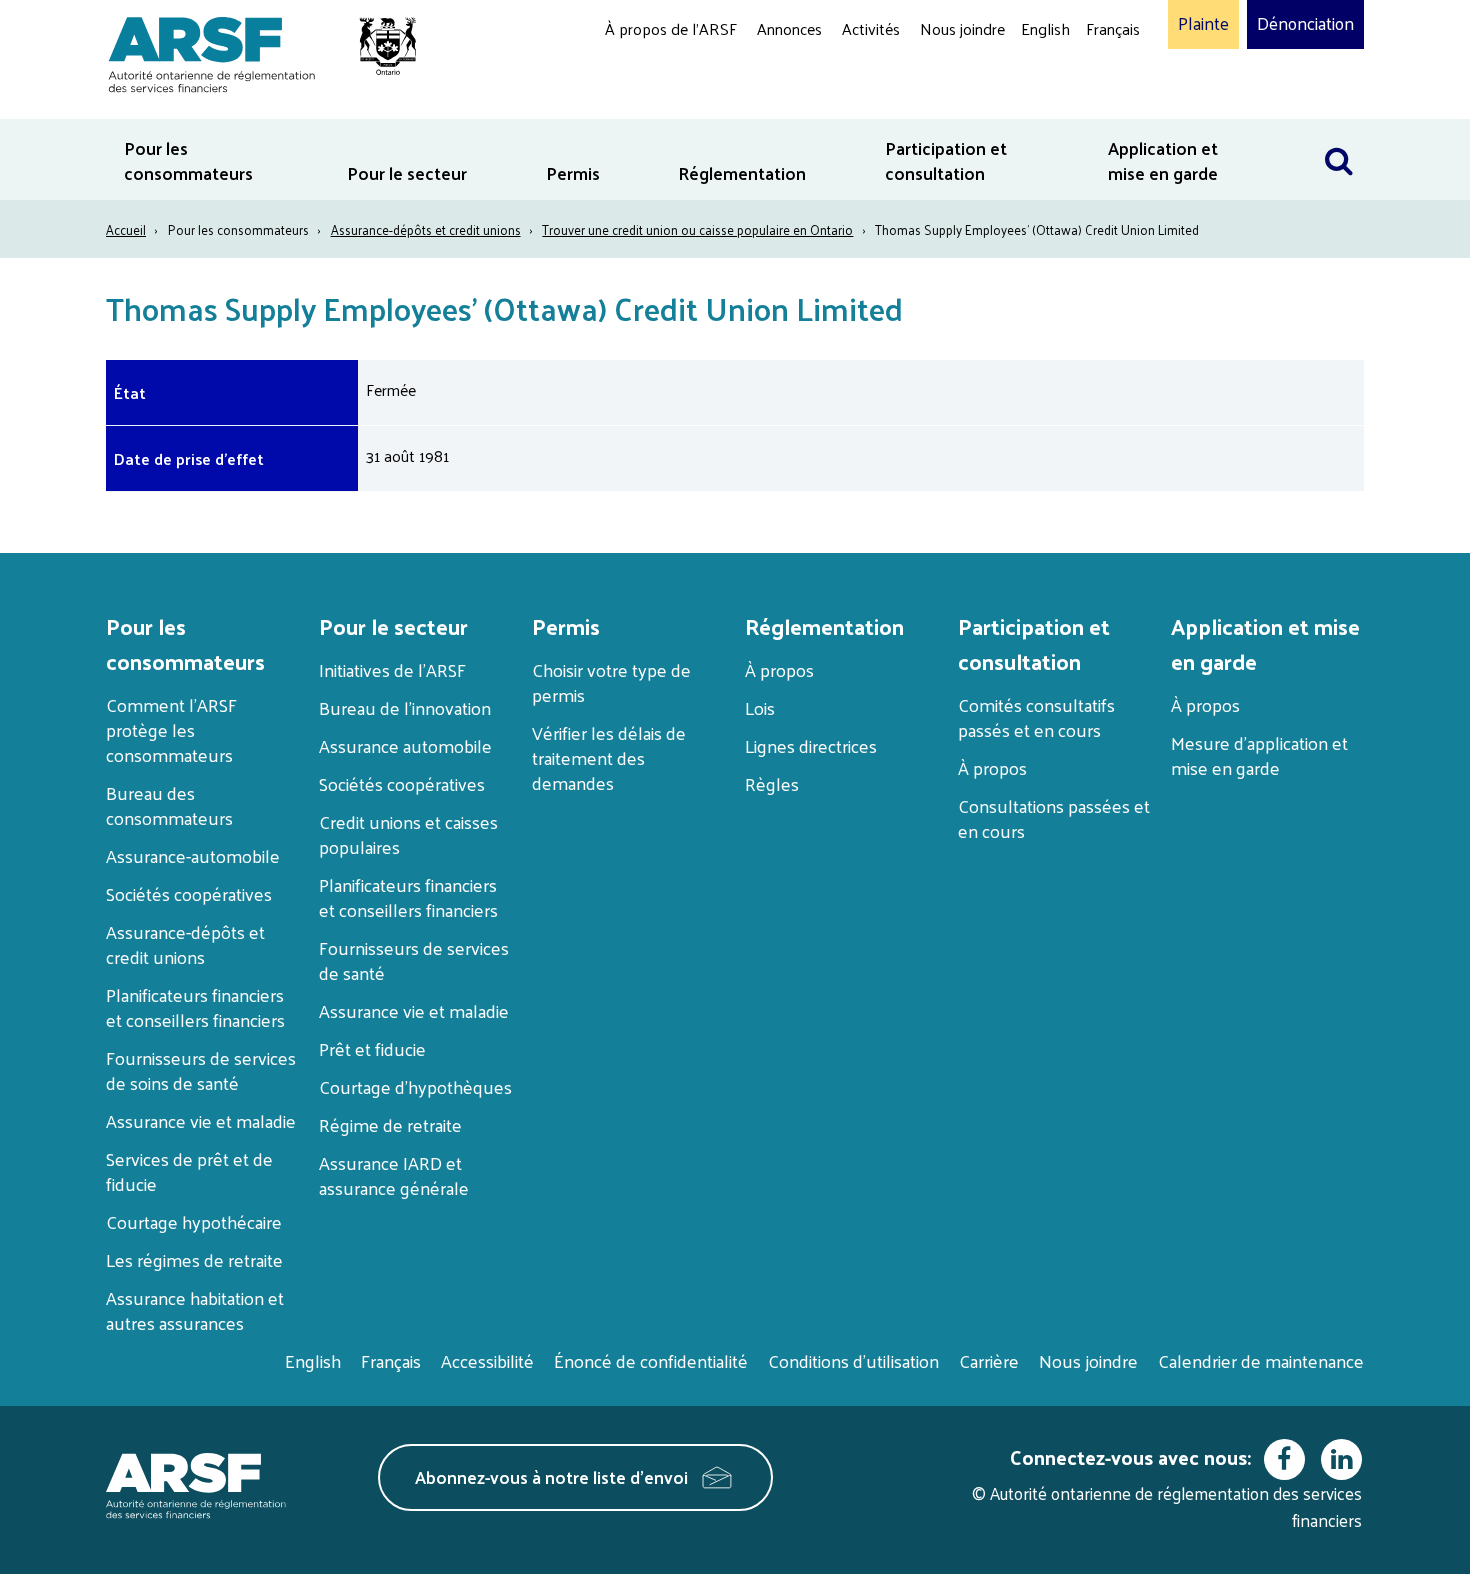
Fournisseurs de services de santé (414, 960)
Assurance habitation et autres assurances (195, 1310)
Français (1113, 28)
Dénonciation (1305, 24)
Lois (760, 707)
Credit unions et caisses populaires (408, 834)
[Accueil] (252, 51)
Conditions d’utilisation (853, 1360)
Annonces (789, 28)
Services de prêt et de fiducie (189, 1171)
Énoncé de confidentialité (651, 1360)
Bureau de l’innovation (405, 707)
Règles (772, 783)
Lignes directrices (811, 745)
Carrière (989, 1360)
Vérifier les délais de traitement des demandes (609, 757)
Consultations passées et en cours (1054, 818)
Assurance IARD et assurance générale (394, 1175)
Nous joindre (962, 28)
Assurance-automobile (193, 855)
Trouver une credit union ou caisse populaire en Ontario (697, 229)
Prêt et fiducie (372, 1048)
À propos (779, 669)
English (1045, 28)
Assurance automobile (405, 745)
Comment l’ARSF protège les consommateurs (171, 729)
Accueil (126, 229)
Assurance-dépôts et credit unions (426, 229)
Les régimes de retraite (194, 1259)
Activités (871, 28)
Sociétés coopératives (189, 893)
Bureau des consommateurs (169, 805)
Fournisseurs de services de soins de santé (201, 1070)
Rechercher (1339, 131)
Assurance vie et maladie (201, 1120)
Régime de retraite (390, 1124)
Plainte (1203, 24)
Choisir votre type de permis (611, 682)
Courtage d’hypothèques (415, 1086)
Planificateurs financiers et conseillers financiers (195, 1007)
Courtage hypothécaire (194, 1221)
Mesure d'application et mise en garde (1259, 755)
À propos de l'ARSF (671, 28)
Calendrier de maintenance (1261, 1360)
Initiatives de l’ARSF (392, 669)
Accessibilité (487, 1360)
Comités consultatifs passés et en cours (1036, 717)
